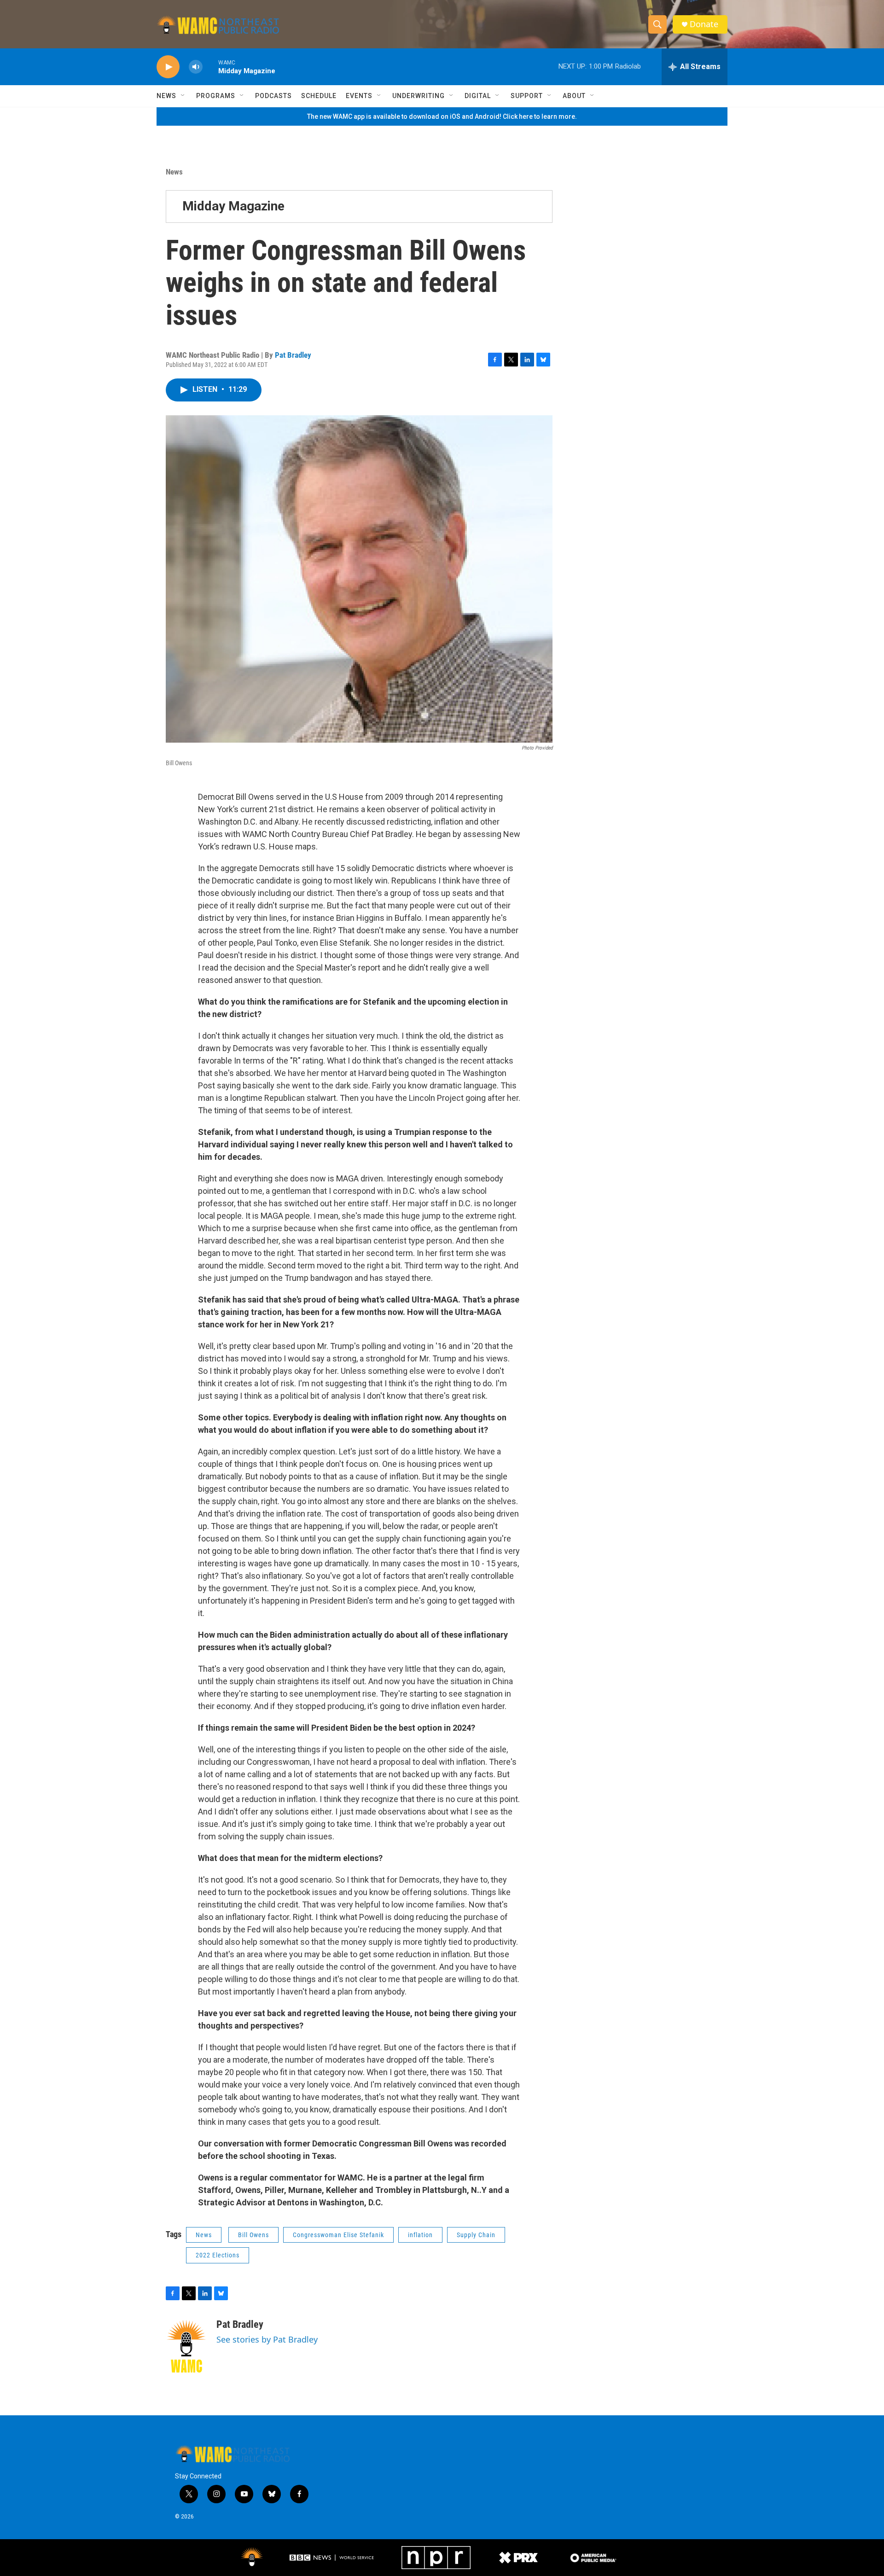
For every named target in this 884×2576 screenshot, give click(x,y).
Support (527, 96)
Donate (704, 24)
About (574, 96)
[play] (168, 67)
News (166, 96)
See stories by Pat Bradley (267, 2339)
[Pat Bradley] (186, 2346)
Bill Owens (253, 2235)
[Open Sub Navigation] (183, 96)
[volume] (196, 67)
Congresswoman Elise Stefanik (338, 2235)
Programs (216, 96)
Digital (478, 96)
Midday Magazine (233, 206)
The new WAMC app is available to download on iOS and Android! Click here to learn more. (442, 116)
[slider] (210, 67)
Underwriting (419, 96)
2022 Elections (218, 2255)
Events (359, 96)
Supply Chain (476, 2235)
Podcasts (273, 96)
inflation (420, 2235)
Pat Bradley (293, 355)
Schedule (319, 96)
